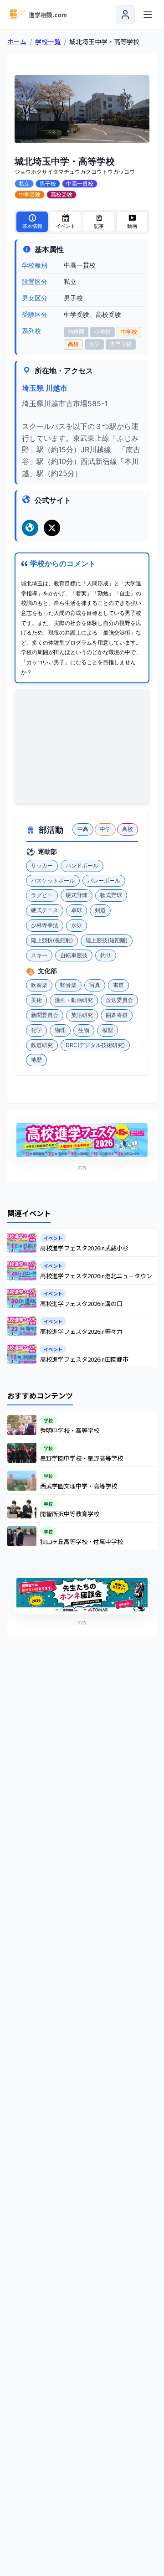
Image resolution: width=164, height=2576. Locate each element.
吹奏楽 (39, 985)
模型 (108, 1030)
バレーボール (104, 880)
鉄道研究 (42, 1045)
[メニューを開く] (148, 15)
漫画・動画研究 (74, 1000)
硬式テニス (45, 910)
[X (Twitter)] (52, 528)
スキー (39, 955)
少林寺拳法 (45, 925)
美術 (36, 1000)
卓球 (77, 910)
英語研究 (82, 1015)
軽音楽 (68, 985)
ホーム (17, 41)
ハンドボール (82, 865)
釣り (106, 955)
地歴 (36, 1060)
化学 (36, 1030)
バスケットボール (53, 880)
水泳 (77, 925)
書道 (118, 985)
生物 (84, 1030)
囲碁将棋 (117, 1015)
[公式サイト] (30, 528)
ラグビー (42, 895)
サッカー (42, 865)
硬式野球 (77, 895)
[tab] (32, 222)
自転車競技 (74, 955)
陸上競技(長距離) (52, 940)
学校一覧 (48, 41)
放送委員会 (119, 1000)
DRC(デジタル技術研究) (95, 1045)
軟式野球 (111, 895)
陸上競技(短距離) (107, 940)
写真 (95, 985)
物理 (60, 1030)
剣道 (100, 910)
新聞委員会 (45, 1015)
